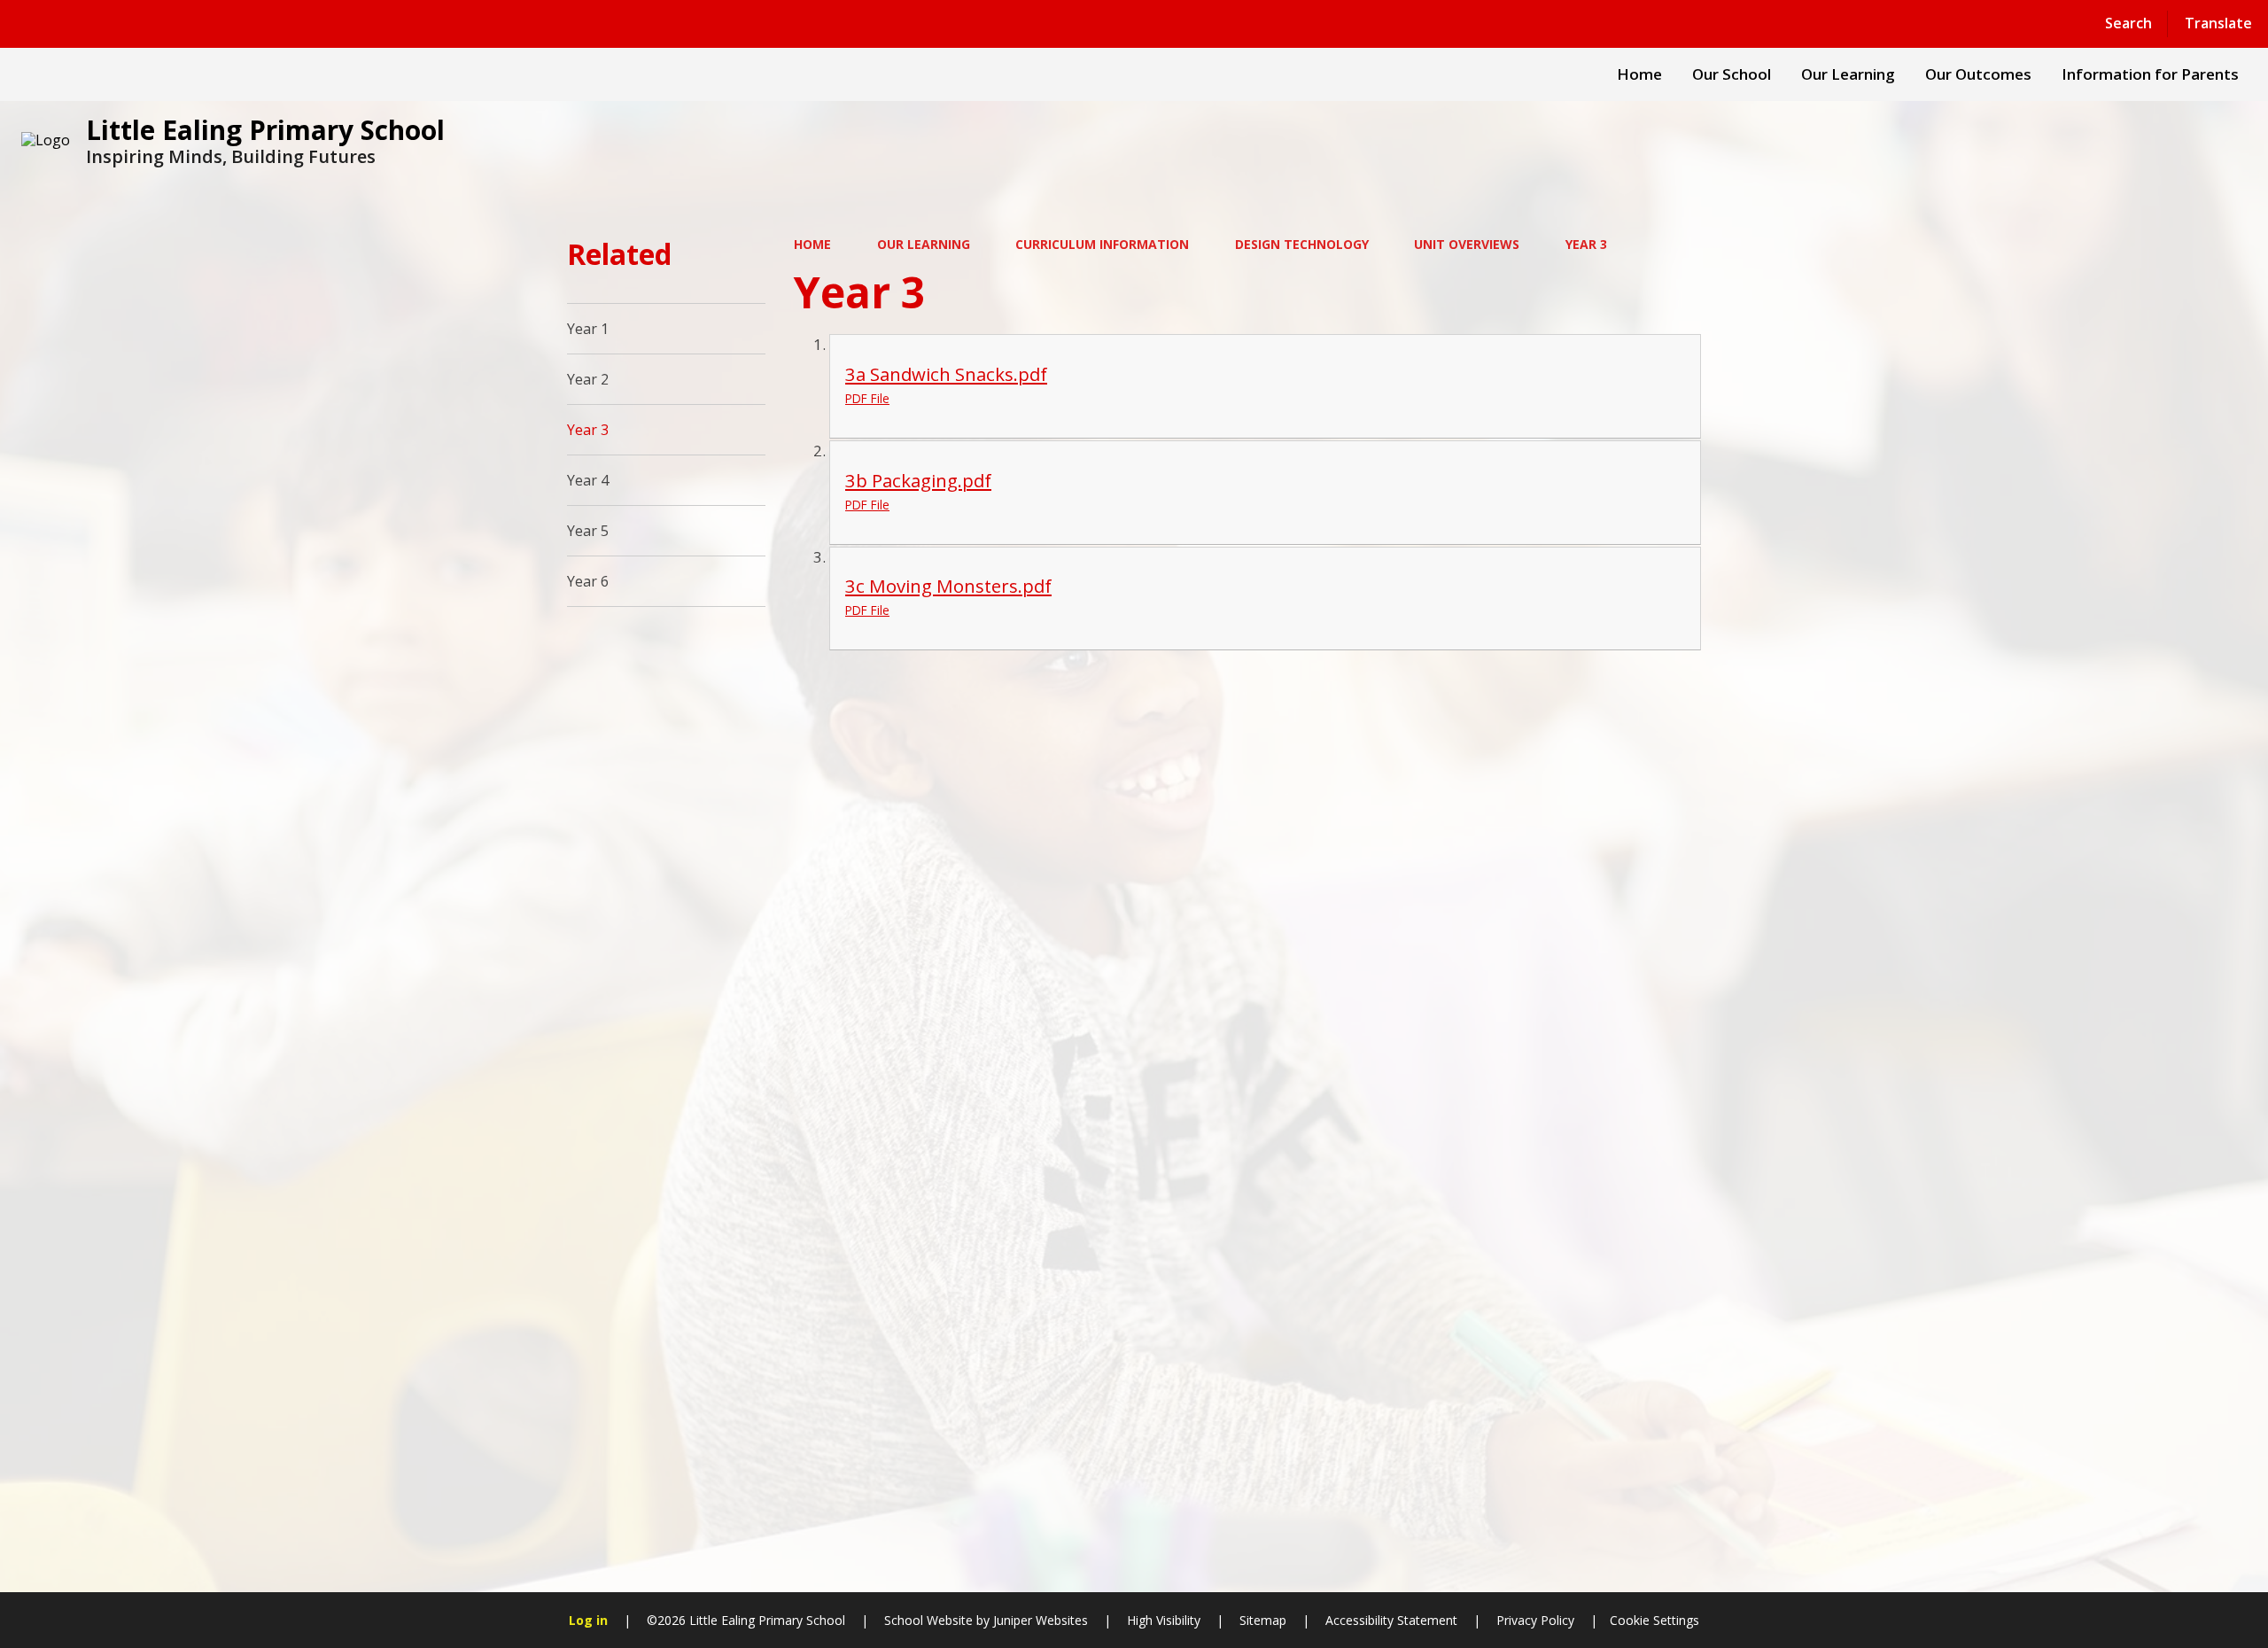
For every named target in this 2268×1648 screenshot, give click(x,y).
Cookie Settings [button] (1654, 1620)
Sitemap (1263, 1620)
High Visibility (1164, 1620)
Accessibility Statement (1391, 1620)
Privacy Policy (1535, 1620)
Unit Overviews (1467, 244)
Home (812, 244)
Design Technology (1302, 244)
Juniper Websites (1039, 1620)
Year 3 (1586, 244)
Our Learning (924, 244)
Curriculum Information (1102, 244)
